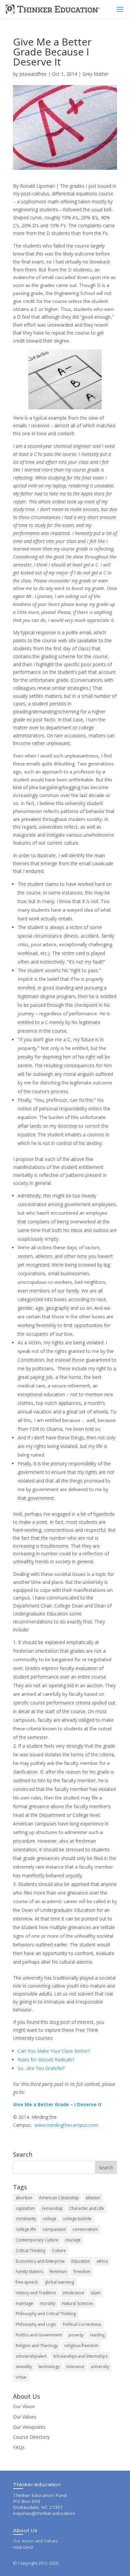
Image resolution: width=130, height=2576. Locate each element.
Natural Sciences (77, 2303)
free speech (27, 2282)
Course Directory (31, 2437)
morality (47, 2303)
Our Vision (24, 2406)
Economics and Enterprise (40, 2261)
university (100, 2367)
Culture (59, 2251)
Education (81, 2261)
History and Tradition (36, 2293)
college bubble (77, 2219)
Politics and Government (39, 2335)
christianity (26, 2219)
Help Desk (23, 2547)
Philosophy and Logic (36, 2324)
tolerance (75, 2367)
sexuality (24, 2367)
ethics (102, 2261)
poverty (76, 2335)
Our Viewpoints (29, 2427)
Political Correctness (82, 2324)
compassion (54, 2229)
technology (49, 2367)
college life (26, 2229)
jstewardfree (33, 74)
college (49, 2219)
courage (73, 2240)
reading (97, 2335)
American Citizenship (59, 2198)
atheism (93, 2198)
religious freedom (81, 2346)
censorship (52, 2208)
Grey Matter (95, 74)
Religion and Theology (37, 2346)
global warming (59, 2282)
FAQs (19, 2447)
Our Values (25, 2417)
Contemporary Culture (37, 2240)
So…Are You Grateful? (41, 2068)
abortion (24, 2198)
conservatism (85, 2229)
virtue (21, 2377)
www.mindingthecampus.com (66, 2125)
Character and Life (87, 2208)
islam (96, 2293)
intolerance (73, 2293)
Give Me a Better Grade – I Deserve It (57, 2104)
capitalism (25, 2208)
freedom (82, 2271)
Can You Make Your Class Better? (54, 2051)
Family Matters (29, 2271)
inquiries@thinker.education (44, 2513)
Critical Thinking (30, 2251)
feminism (58, 2271)
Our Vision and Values (35, 2541)
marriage (24, 2303)
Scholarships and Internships (80, 2356)
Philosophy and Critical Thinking (46, 2314)
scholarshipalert (31, 2356)
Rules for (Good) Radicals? (46, 2060)
